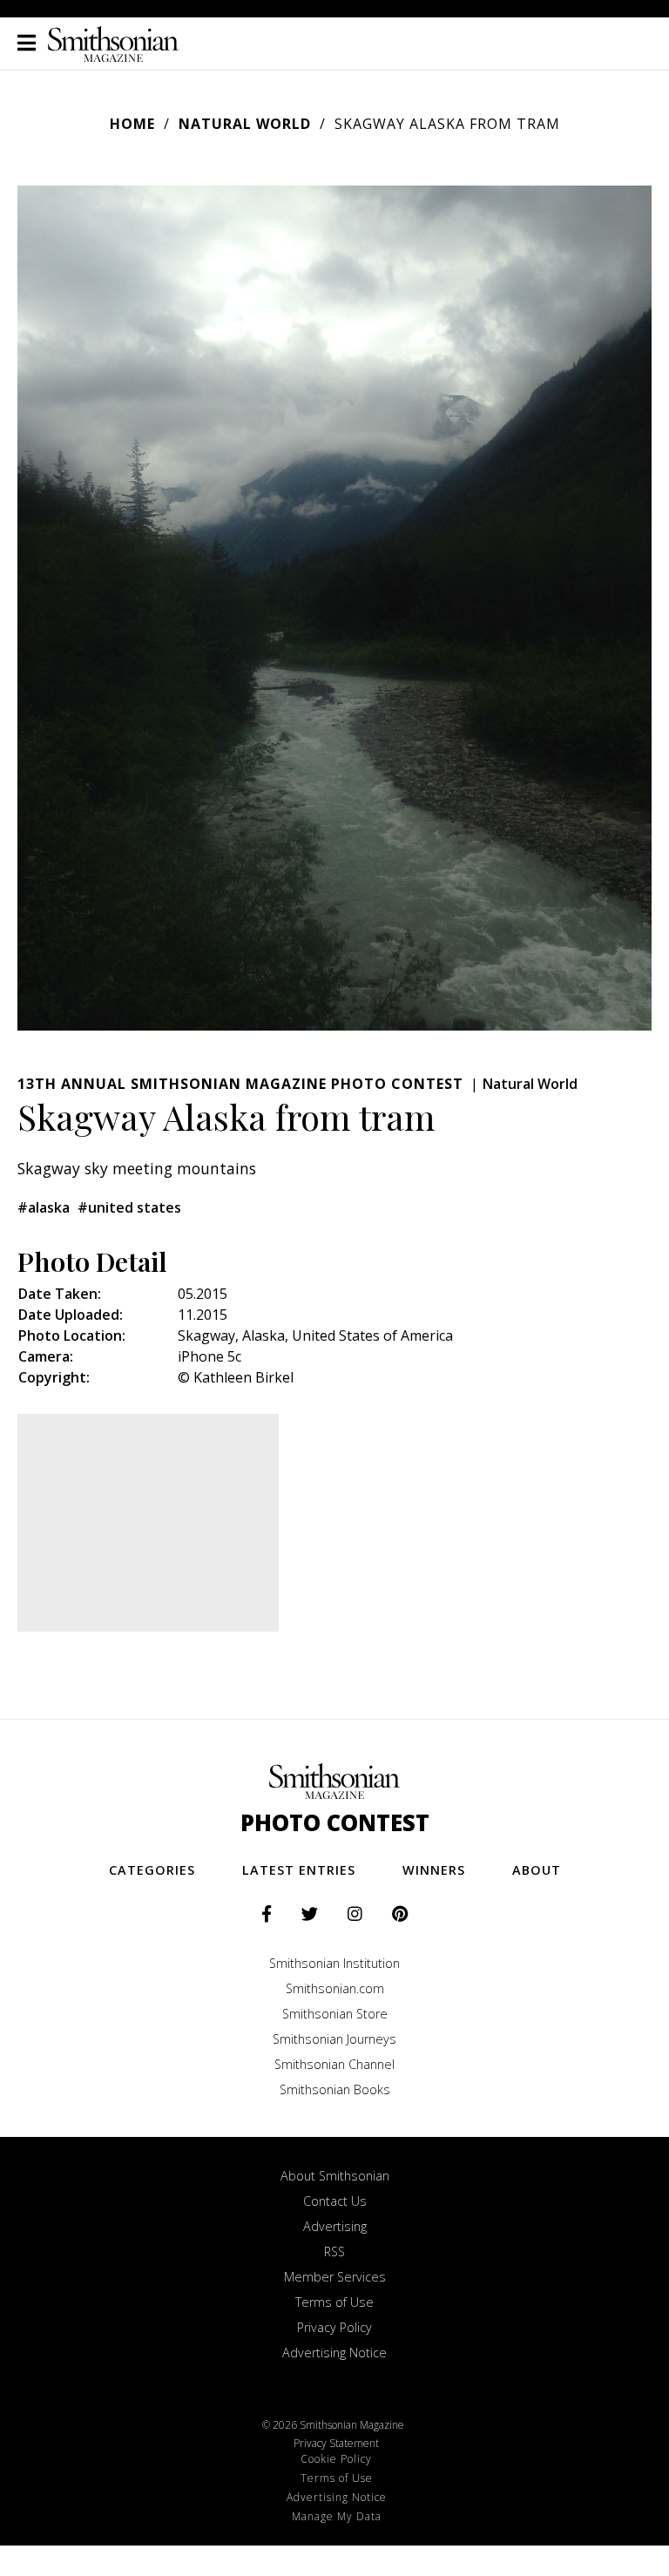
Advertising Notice (334, 2353)
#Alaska (44, 1207)
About (537, 1870)
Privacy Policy (334, 2327)
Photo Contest (335, 1823)
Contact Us (335, 2201)
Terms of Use (334, 2302)
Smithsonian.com (335, 1988)
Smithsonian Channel (334, 2064)
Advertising (335, 2226)
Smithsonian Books (335, 2089)
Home (132, 124)
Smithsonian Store (335, 2014)
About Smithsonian (335, 2176)
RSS (334, 2251)
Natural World (245, 124)
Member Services (335, 2277)
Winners (434, 1870)
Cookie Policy (336, 2459)
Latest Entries (299, 1870)
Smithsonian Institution (334, 1963)
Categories (152, 1870)
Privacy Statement (336, 2443)
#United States (129, 1207)
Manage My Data (337, 2516)
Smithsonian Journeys (334, 2039)
